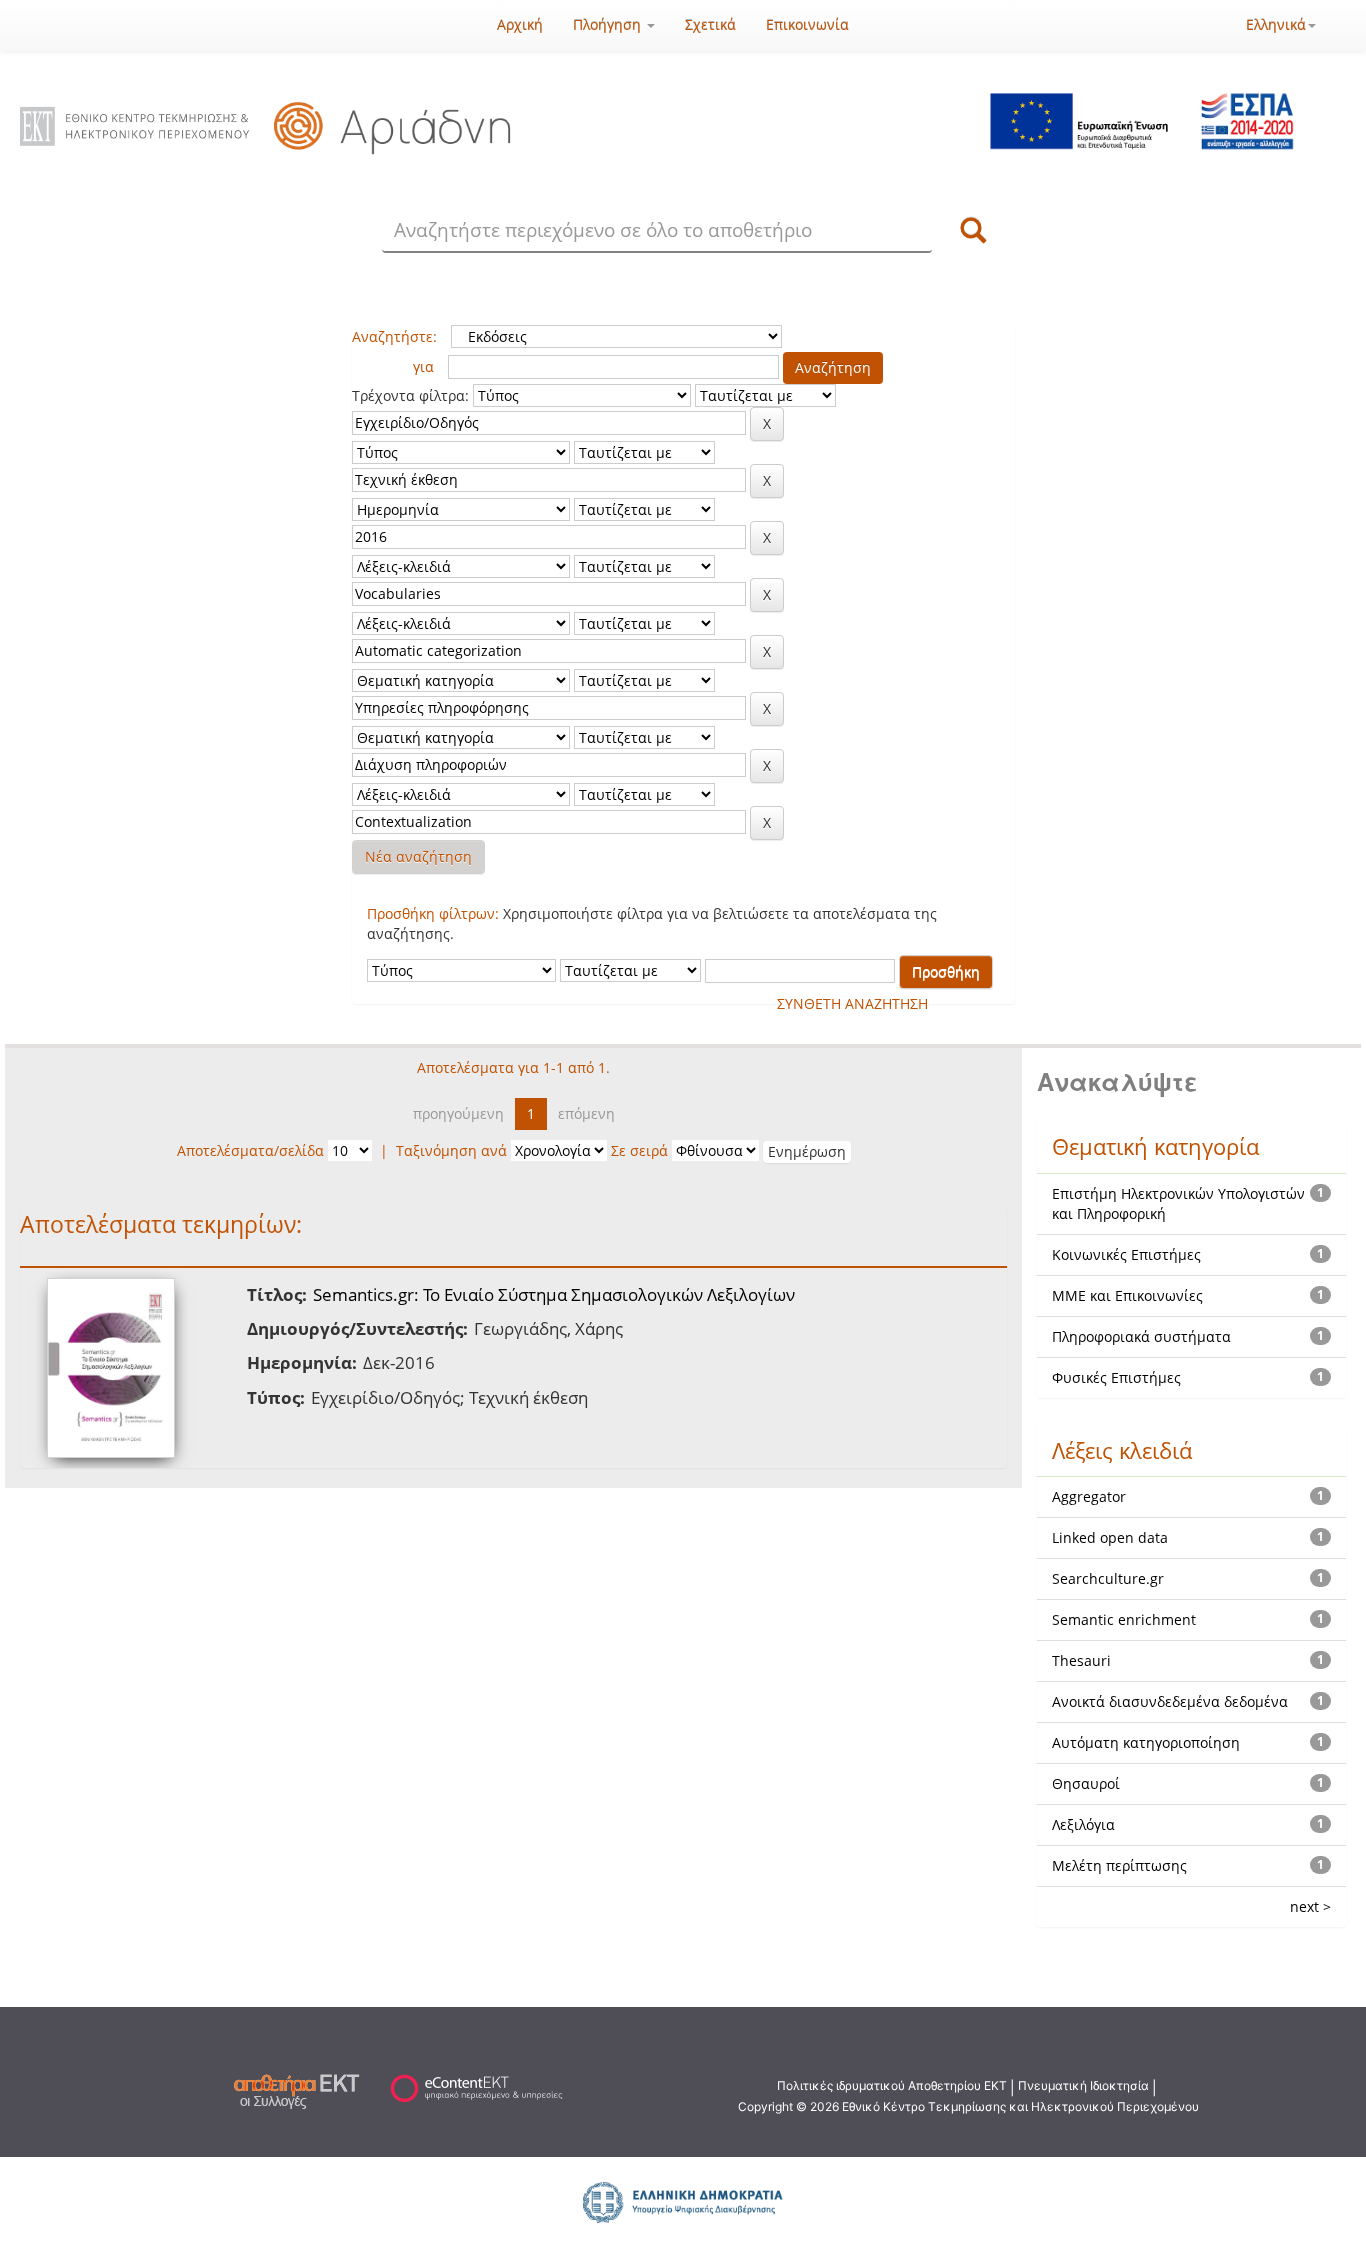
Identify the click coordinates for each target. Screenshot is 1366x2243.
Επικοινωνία (807, 24)
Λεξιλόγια (1083, 1824)
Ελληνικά (1276, 24)
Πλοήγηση (609, 24)
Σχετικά (710, 24)
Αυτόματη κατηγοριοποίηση (1146, 1742)
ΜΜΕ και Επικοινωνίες (1127, 1295)
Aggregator (1089, 1496)
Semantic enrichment (1124, 1619)
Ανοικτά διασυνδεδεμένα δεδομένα (1170, 1701)
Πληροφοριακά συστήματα (1141, 1336)
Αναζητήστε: (394, 336)
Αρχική (520, 24)
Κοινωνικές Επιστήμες (1126, 1254)
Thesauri (1081, 1660)
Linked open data (1110, 1537)
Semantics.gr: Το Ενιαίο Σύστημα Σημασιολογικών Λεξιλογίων (554, 1294)
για (423, 366)
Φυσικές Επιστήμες (1116, 1377)
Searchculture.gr (1108, 1578)
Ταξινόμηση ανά (451, 1150)
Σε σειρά (639, 1150)
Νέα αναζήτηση (418, 856)
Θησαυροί (1086, 1783)
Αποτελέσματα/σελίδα (250, 1150)
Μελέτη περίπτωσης (1119, 1865)
